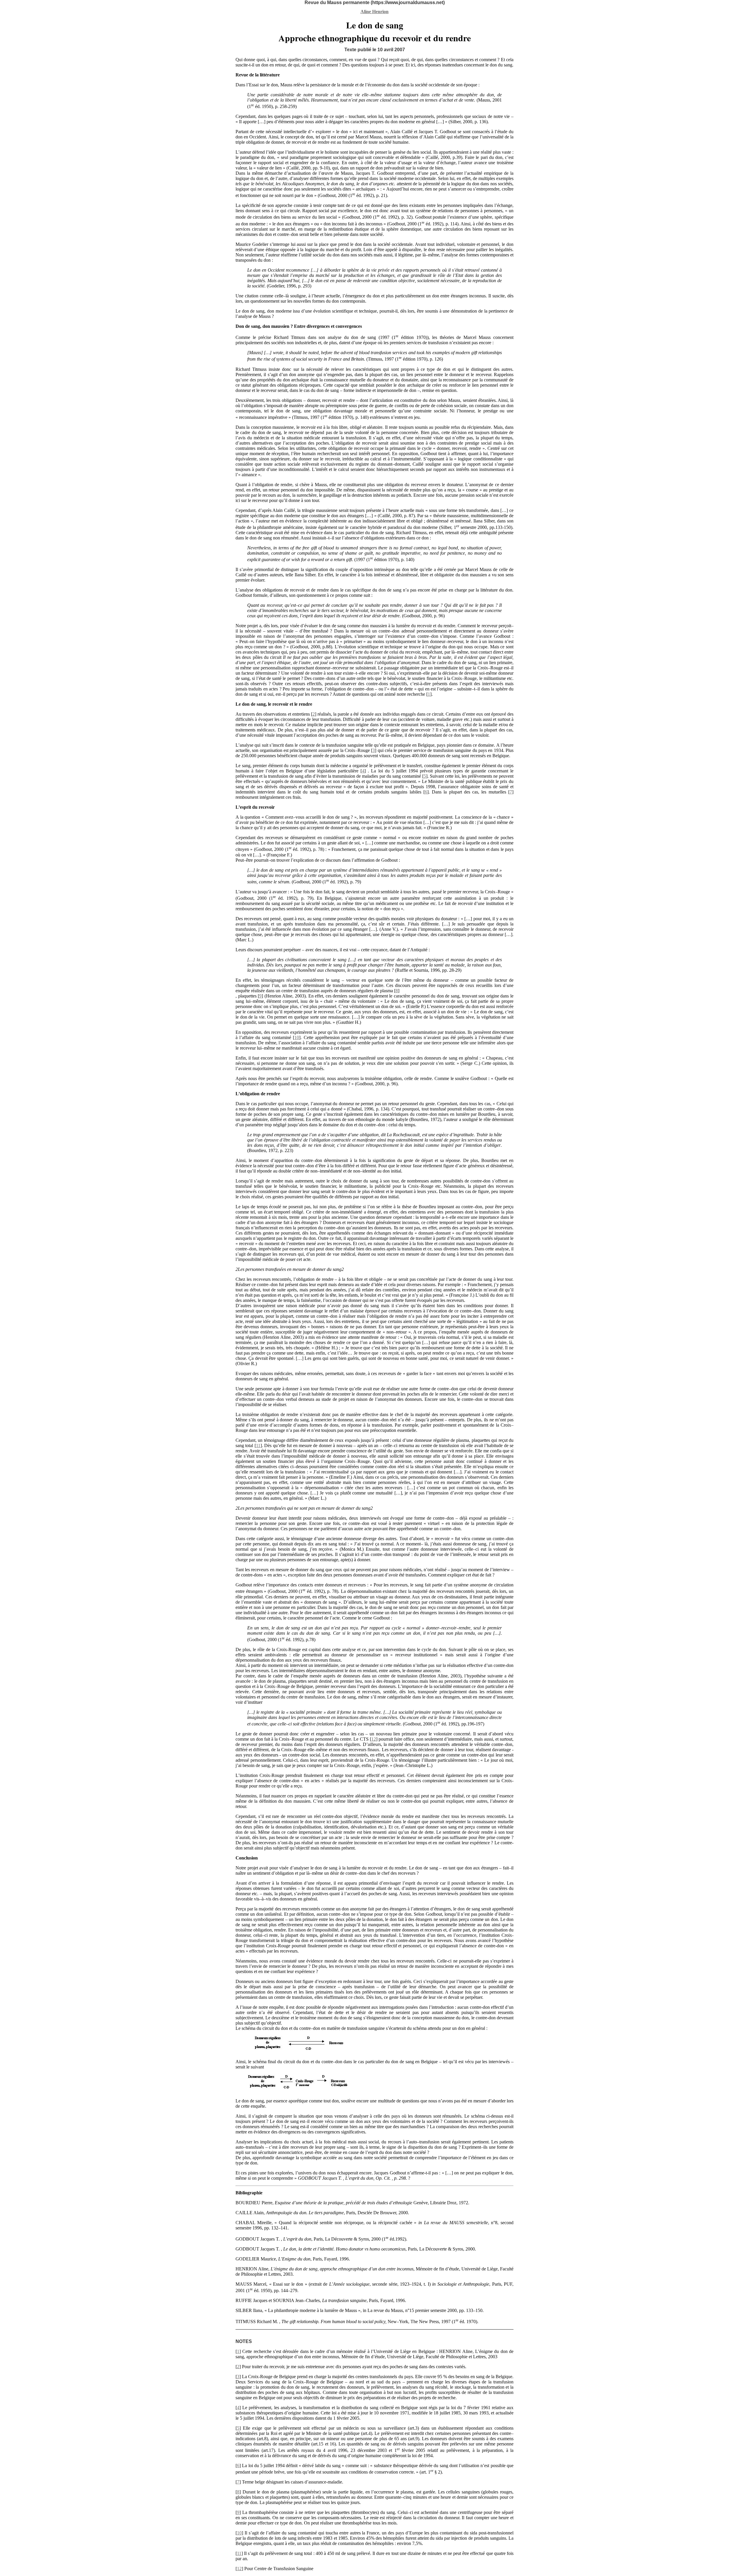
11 (258, 1445)
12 (374, 1739)
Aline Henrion (374, 12)
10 (297, 1037)
